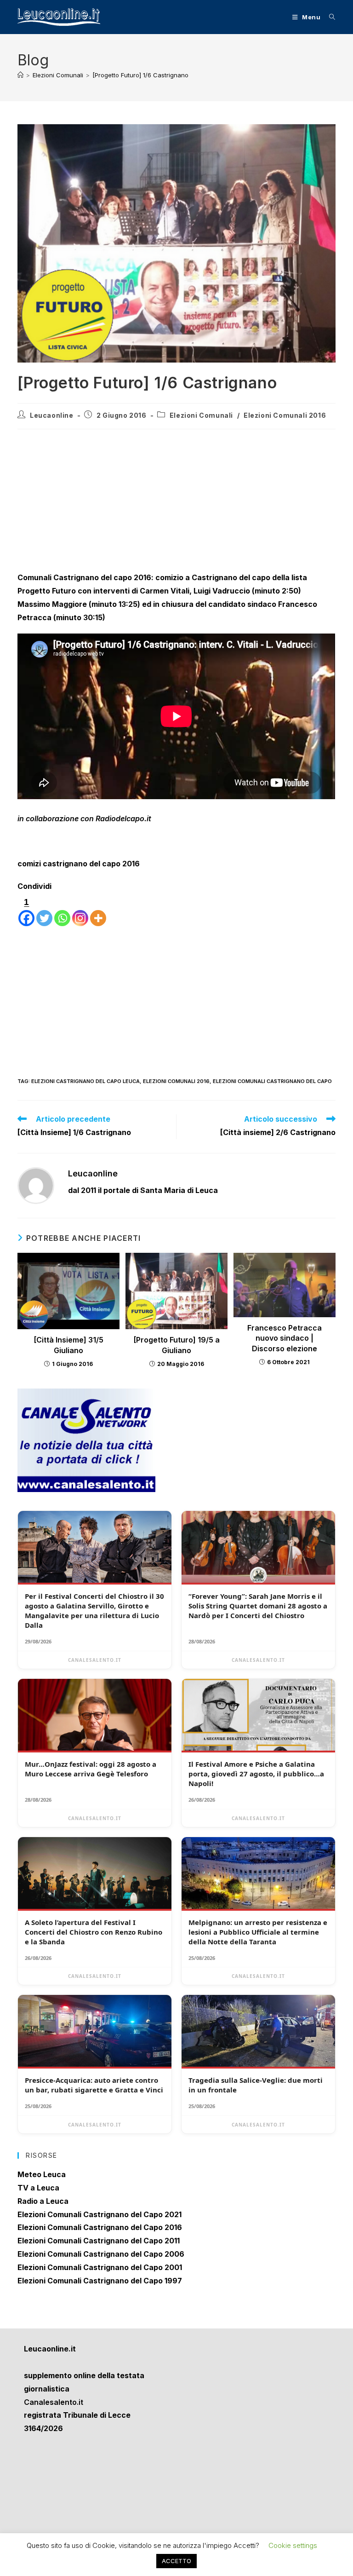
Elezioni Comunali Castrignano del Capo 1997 (100, 2281)
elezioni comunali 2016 (176, 1081)
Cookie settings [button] (293, 2545)
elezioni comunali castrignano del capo (272, 1081)
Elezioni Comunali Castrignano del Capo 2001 (100, 2267)
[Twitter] (44, 911)
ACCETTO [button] (176, 2561)
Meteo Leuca (42, 2174)
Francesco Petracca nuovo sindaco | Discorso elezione (285, 1338)
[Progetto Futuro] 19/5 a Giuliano (176, 1345)
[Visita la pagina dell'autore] (36, 1185)
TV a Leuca (38, 2188)
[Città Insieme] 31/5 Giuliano (68, 1345)
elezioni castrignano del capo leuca (85, 1081)
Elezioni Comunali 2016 (285, 415)
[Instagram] (80, 911)
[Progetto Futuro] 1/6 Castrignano (140, 75)
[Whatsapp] (62, 911)
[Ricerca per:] (329, 17)
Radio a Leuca (43, 2201)
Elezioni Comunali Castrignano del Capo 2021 (100, 2214)
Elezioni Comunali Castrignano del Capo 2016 (100, 2227)
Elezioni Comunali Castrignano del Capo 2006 (101, 2254)
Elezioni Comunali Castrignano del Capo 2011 (99, 2241)
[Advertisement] (176, 503)
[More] (98, 911)
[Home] (20, 75)
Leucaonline (52, 415)
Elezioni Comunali (201, 415)
